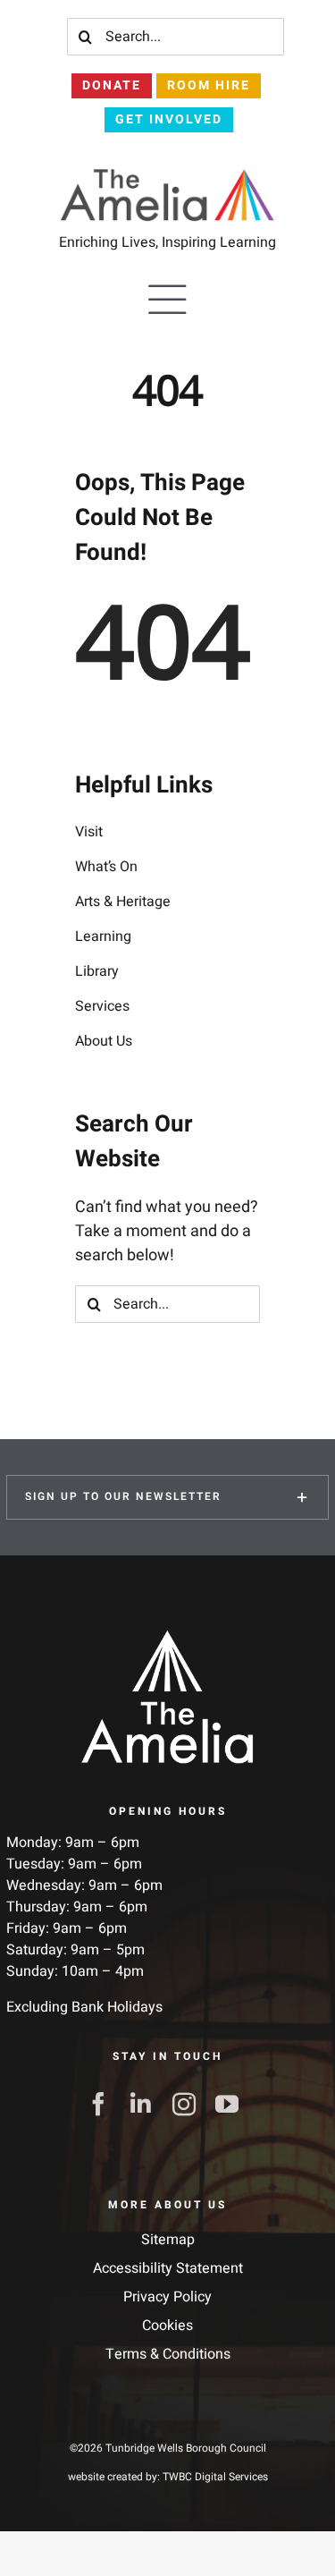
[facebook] (104, 2104)
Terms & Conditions (168, 2354)
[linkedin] (147, 2104)
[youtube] (232, 2104)
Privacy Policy (167, 2297)
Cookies (167, 2326)
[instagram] (189, 2104)
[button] (167, 1497)
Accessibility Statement (168, 2268)
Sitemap (168, 2240)
